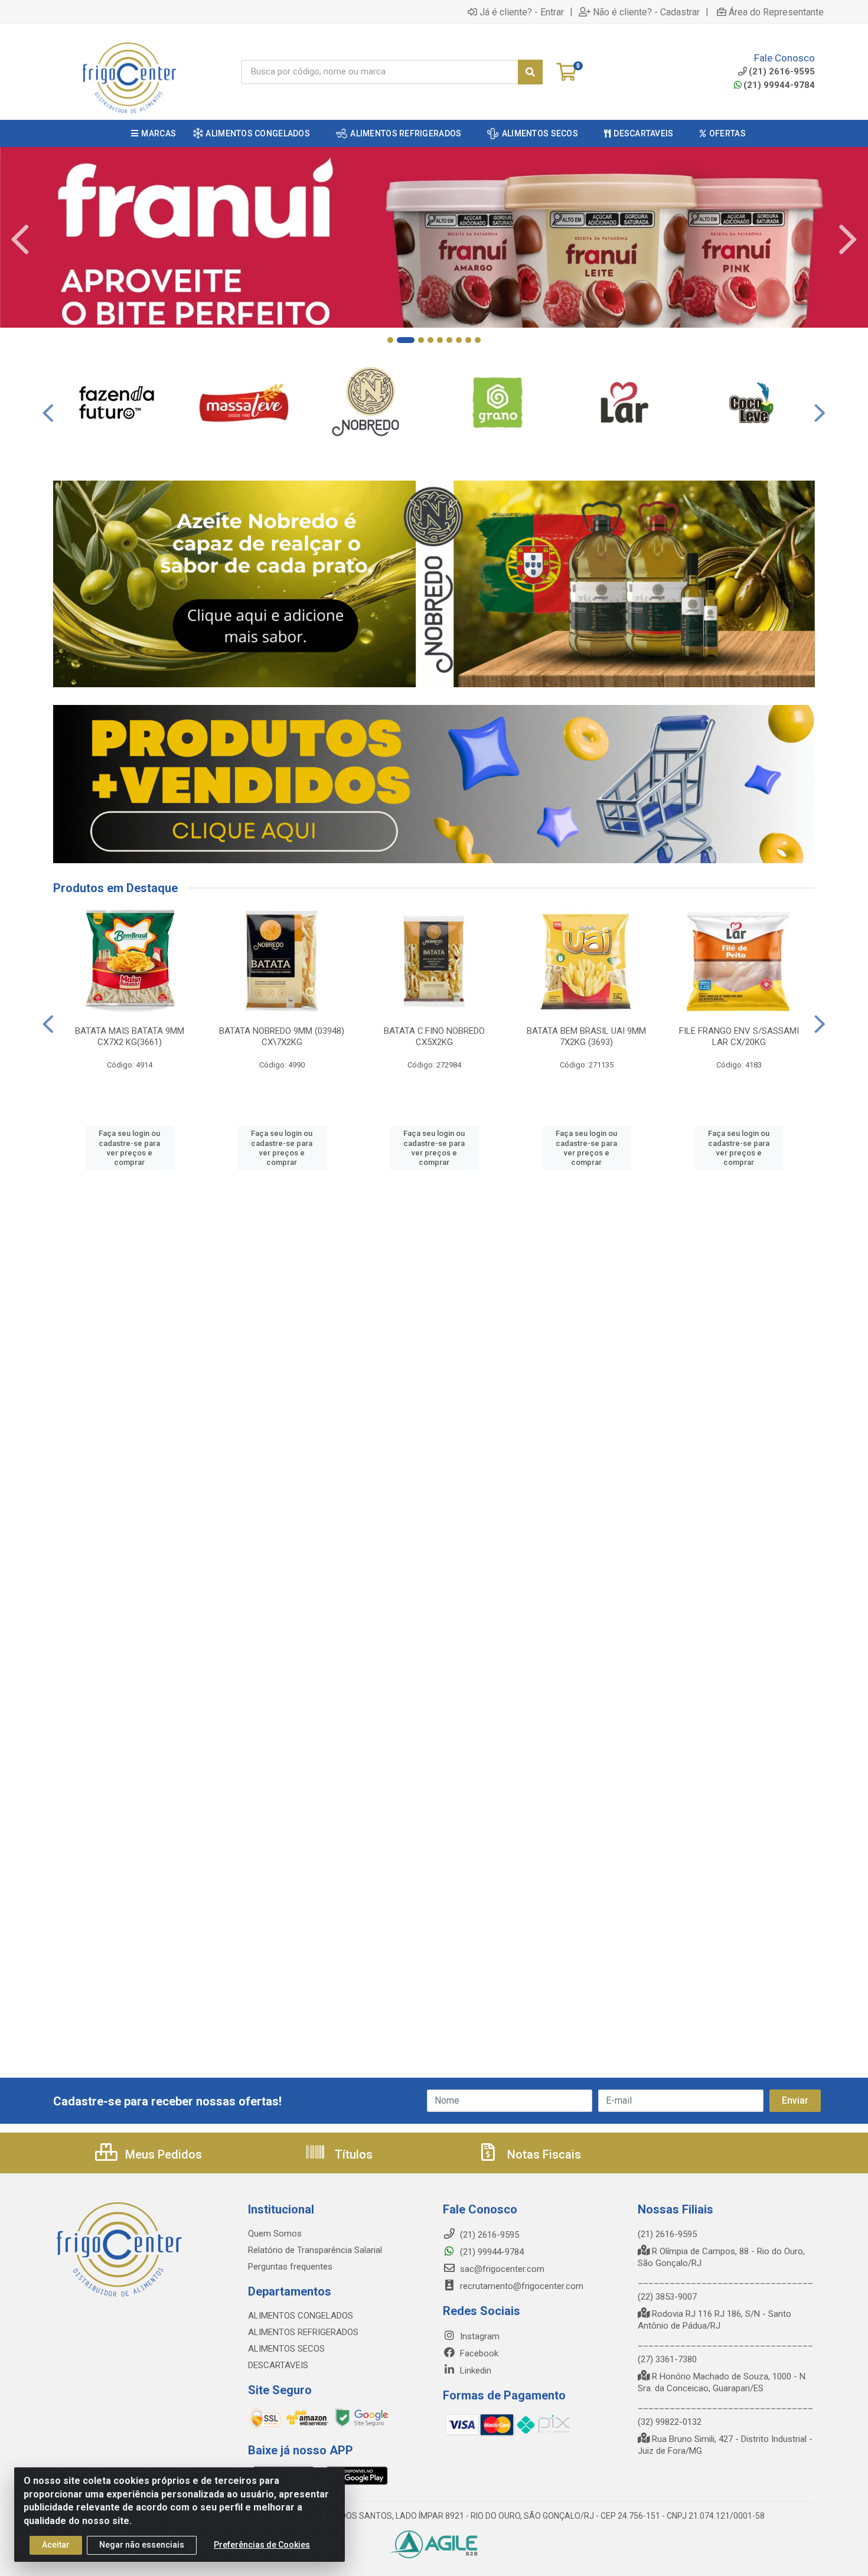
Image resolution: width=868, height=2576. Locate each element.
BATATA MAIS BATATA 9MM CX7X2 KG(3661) (130, 1036)
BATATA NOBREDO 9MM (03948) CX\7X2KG (282, 1036)
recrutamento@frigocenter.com (522, 2286)
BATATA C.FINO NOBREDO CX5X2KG (434, 1036)
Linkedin (474, 2371)
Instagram (479, 2336)
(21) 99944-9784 (779, 85)
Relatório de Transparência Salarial (315, 2250)
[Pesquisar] (530, 72)
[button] (390, 340)
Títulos (352, 2154)
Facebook (478, 2353)
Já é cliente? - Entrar (522, 12)
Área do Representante (776, 12)
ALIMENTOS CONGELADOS (301, 2316)
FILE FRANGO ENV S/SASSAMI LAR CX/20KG (739, 1036)
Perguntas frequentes (290, 2267)
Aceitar (56, 2545)
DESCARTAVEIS (278, 2365)
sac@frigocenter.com (502, 2269)
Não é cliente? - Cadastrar (646, 12)
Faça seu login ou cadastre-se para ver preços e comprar (129, 1148)
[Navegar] (20, 240)
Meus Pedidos (162, 2154)
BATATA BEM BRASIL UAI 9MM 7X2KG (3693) (586, 1036)
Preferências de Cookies (262, 2545)
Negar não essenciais (142, 2545)
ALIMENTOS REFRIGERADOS (303, 2332)
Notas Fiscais (543, 2154)
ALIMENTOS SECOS (286, 2349)
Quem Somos (275, 2234)
